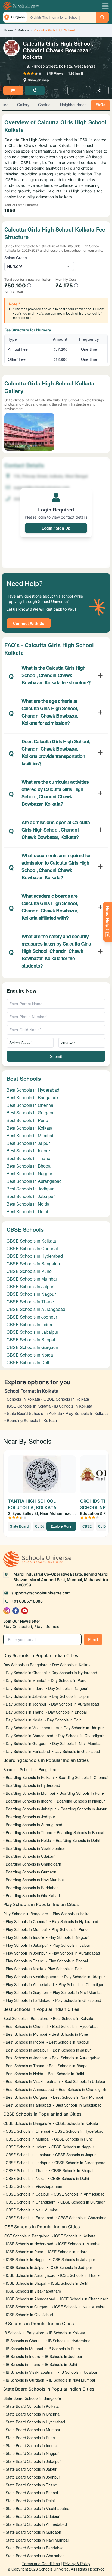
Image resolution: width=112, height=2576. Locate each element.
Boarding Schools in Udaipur (30, 1856)
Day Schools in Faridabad (28, 1751)
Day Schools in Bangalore (25, 1665)
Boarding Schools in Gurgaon (31, 1872)
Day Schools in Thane (25, 1712)
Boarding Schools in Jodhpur (30, 1817)
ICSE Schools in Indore (68, 2252)
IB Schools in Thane (23, 2364)
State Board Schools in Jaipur (31, 2469)
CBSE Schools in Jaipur (30, 1286)
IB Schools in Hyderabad (69, 2341)
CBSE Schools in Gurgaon (32, 1347)
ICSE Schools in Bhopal (26, 2283)
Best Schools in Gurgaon (31, 1113)
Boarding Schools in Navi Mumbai (35, 1880)
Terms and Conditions (41, 2564)
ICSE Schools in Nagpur (26, 2259)
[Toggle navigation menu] (105, 6)
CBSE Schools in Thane (30, 1302)
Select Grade (16, 258)
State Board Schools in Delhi (30, 2501)
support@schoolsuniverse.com (41, 1593)
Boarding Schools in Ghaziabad (33, 1895)
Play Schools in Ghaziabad (78, 2000)
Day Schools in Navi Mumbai (77, 1743)
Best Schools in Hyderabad (33, 1090)
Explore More (61, 1526)
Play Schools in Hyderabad (75, 1921)
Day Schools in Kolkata (72, 1665)
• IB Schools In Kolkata (72, 1406)
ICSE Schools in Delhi (69, 2283)
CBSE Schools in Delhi (29, 1362)
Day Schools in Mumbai (26, 1680)
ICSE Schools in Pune (24, 2252)
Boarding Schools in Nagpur (81, 1801)
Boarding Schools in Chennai (83, 1777)
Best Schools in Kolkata (29, 1128)
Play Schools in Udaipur (85, 1977)
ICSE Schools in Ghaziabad (29, 2315)
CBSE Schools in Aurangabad (36, 1309)
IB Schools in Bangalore (24, 2333)
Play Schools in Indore (25, 1937)
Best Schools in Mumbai (30, 1135)
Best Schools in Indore (28, 1151)
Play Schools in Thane (25, 1961)
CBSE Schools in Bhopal (31, 1340)
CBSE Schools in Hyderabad (35, 1256)
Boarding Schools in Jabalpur (31, 1809)
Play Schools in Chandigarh (82, 1984)
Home (8, 30)
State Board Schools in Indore (31, 2445)
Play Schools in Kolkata (73, 1914)
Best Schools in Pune (27, 1120)
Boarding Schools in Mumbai (30, 1793)
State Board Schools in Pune (30, 2438)
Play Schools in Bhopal (68, 1961)
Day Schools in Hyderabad (74, 1673)
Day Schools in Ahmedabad (29, 1736)
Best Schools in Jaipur (28, 1143)
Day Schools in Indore (25, 1688)
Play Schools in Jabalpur (27, 1945)
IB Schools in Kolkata (67, 2333)
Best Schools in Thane (28, 1158)
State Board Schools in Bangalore (32, 2398)
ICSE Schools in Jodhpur (71, 2267)
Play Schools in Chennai (27, 1921)
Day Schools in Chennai (26, 1673)
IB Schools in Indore (23, 2356)
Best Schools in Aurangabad (34, 1181)
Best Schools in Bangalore (32, 1097)
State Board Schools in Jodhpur (33, 2477)
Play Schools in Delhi (66, 1969)
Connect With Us (29, 623)
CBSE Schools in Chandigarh (31, 2202)
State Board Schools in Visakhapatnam (39, 2508)
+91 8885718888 (27, 1601)
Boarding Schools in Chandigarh (33, 1864)
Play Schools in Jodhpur (26, 1953)
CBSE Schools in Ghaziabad (82, 2218)
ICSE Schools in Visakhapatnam (33, 2291)
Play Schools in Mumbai (26, 1929)
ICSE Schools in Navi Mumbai (80, 2307)
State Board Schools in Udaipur (33, 2516)
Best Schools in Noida (28, 1204)
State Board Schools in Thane (31, 2485)
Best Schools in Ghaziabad (79, 2105)
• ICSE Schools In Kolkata (27, 1406)
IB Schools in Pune (64, 2349)
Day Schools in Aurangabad (75, 1704)
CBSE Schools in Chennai (32, 1248)
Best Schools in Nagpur (29, 1173)
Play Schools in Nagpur (69, 1937)
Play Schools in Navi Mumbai (78, 1992)
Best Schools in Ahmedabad (30, 2089)
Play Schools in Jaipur (71, 1945)
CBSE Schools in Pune (29, 1271)
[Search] (102, 17)
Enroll (93, 1639)
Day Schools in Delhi (65, 1720)
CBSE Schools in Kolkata (31, 1241)
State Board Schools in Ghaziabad (35, 2556)
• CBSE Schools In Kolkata (65, 1399)
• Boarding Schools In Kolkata (31, 1420)
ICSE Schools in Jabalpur (73, 2259)
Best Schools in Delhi (27, 1211)
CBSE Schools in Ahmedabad (79, 2194)
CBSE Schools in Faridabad (29, 2218)
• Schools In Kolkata (22, 1399)
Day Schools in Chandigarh (81, 1736)
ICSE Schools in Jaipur (25, 2267)
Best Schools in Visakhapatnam (33, 2081)
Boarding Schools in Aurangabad (34, 1825)
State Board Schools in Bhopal (32, 2493)
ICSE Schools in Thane (80, 2275)
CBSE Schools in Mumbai (32, 1279)
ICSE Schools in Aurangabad (31, 2275)
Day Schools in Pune (69, 1680)
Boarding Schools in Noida (28, 1840)
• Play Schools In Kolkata (85, 1413)
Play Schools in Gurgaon (27, 1992)
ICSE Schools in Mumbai (79, 2244)
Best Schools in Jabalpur (31, 1196)
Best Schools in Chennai (30, 1105)
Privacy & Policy (77, 2564)
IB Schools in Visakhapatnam (31, 2372)
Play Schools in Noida (24, 1969)
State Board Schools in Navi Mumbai (37, 2540)
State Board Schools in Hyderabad (35, 2422)
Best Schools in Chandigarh (83, 2089)
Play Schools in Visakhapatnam (33, 1977)
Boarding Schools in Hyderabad (33, 1785)
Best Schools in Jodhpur (30, 1189)
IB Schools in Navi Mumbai (72, 2380)
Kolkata (24, 30)
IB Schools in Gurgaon (25, 2380)
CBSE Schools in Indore (30, 1324)
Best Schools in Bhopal (29, 1166)
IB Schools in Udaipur (79, 2372)
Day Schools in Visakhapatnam (32, 1728)
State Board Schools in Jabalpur (33, 2461)
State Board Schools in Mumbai (33, 2430)
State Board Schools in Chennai (33, 2414)
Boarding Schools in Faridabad (32, 1888)
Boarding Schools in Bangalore (30, 1769)
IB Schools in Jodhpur (64, 2356)
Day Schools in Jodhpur (26, 1704)
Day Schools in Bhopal (67, 1712)
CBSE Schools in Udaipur (27, 2194)
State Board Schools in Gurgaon (33, 2532)
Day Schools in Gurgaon (27, 1743)
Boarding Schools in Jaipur (84, 1809)
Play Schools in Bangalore (26, 1914)
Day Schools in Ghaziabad (77, 1751)
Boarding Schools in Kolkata (30, 1777)
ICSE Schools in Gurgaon (28, 2307)
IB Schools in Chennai (25, 2341)
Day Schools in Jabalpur (27, 1696)
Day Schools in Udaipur (84, 1728)
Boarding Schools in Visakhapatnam (37, 1848)
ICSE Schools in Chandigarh (84, 2299)
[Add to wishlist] (56, 90)
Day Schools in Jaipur (71, 1696)
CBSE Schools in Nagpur (31, 1294)
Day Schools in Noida (24, 1720)
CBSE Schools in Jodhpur (32, 1317)
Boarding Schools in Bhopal (80, 1832)
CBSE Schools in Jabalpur (32, 1332)
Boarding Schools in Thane (29, 1832)
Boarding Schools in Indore (29, 1801)
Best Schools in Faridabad (28, 2105)
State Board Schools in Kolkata (32, 2406)
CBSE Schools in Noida (30, 1355)
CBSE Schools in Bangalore (34, 1264)
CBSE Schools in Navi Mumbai (32, 2210)
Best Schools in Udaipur (85, 2081)
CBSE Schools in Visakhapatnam (34, 2186)
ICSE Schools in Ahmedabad (30, 2299)
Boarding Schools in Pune (82, 1793)
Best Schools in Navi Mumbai (78, 2097)
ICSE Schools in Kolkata (75, 2236)
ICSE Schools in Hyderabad (29, 2244)
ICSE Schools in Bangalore (26, 2236)
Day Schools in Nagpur (68, 1688)
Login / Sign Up (56, 528)
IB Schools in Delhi (61, 2364)
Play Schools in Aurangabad (76, 1953)
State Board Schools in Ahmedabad (36, 2524)
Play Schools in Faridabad (28, 2000)
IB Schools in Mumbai (24, 2349)
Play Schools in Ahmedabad (30, 1984)
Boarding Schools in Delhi (78, 1840)
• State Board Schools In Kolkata (33, 1413)
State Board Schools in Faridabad (35, 2548)
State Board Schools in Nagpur (32, 2453)
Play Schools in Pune (69, 1929)
